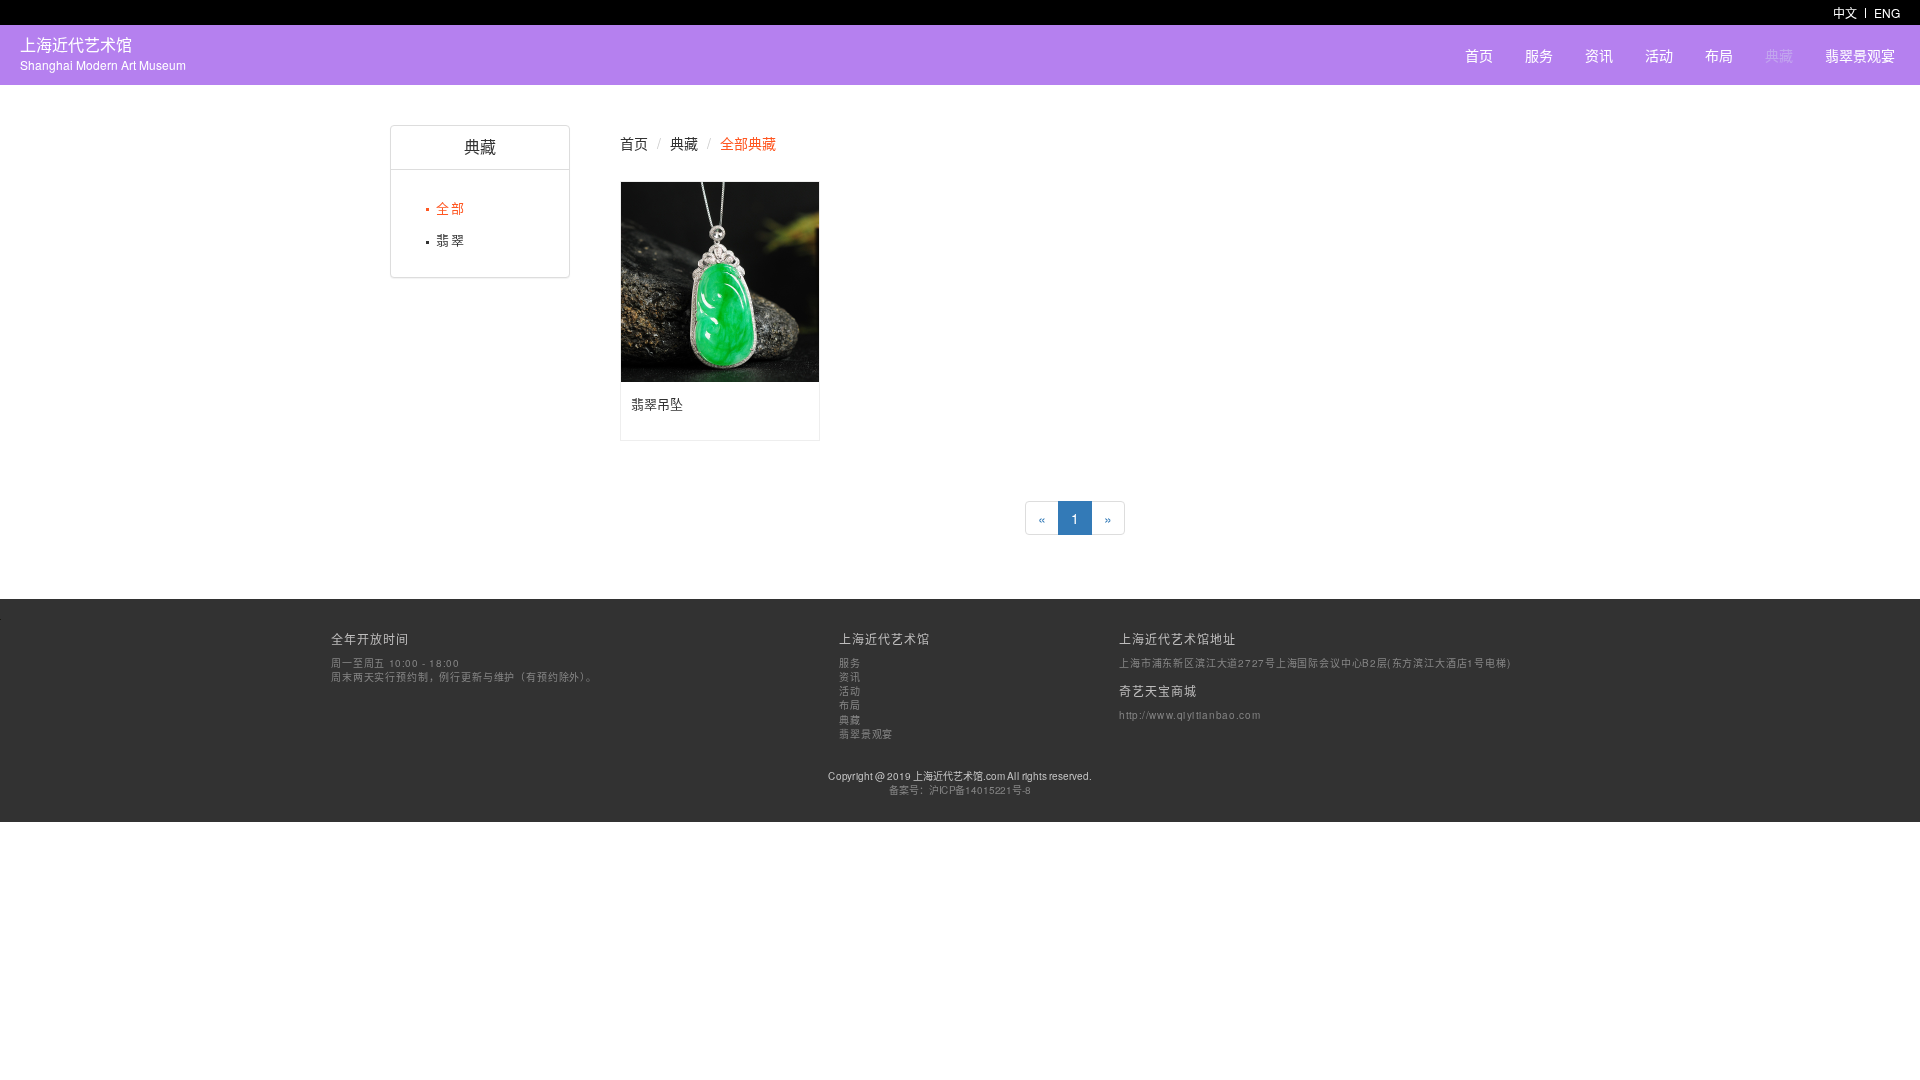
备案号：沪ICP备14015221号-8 (960, 789)
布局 (1719, 55)
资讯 (1599, 55)
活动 (1659, 55)
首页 (1479, 55)
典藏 (1779, 55)
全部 (451, 207)
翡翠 (451, 239)
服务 (1539, 55)
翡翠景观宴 (1860, 55)
